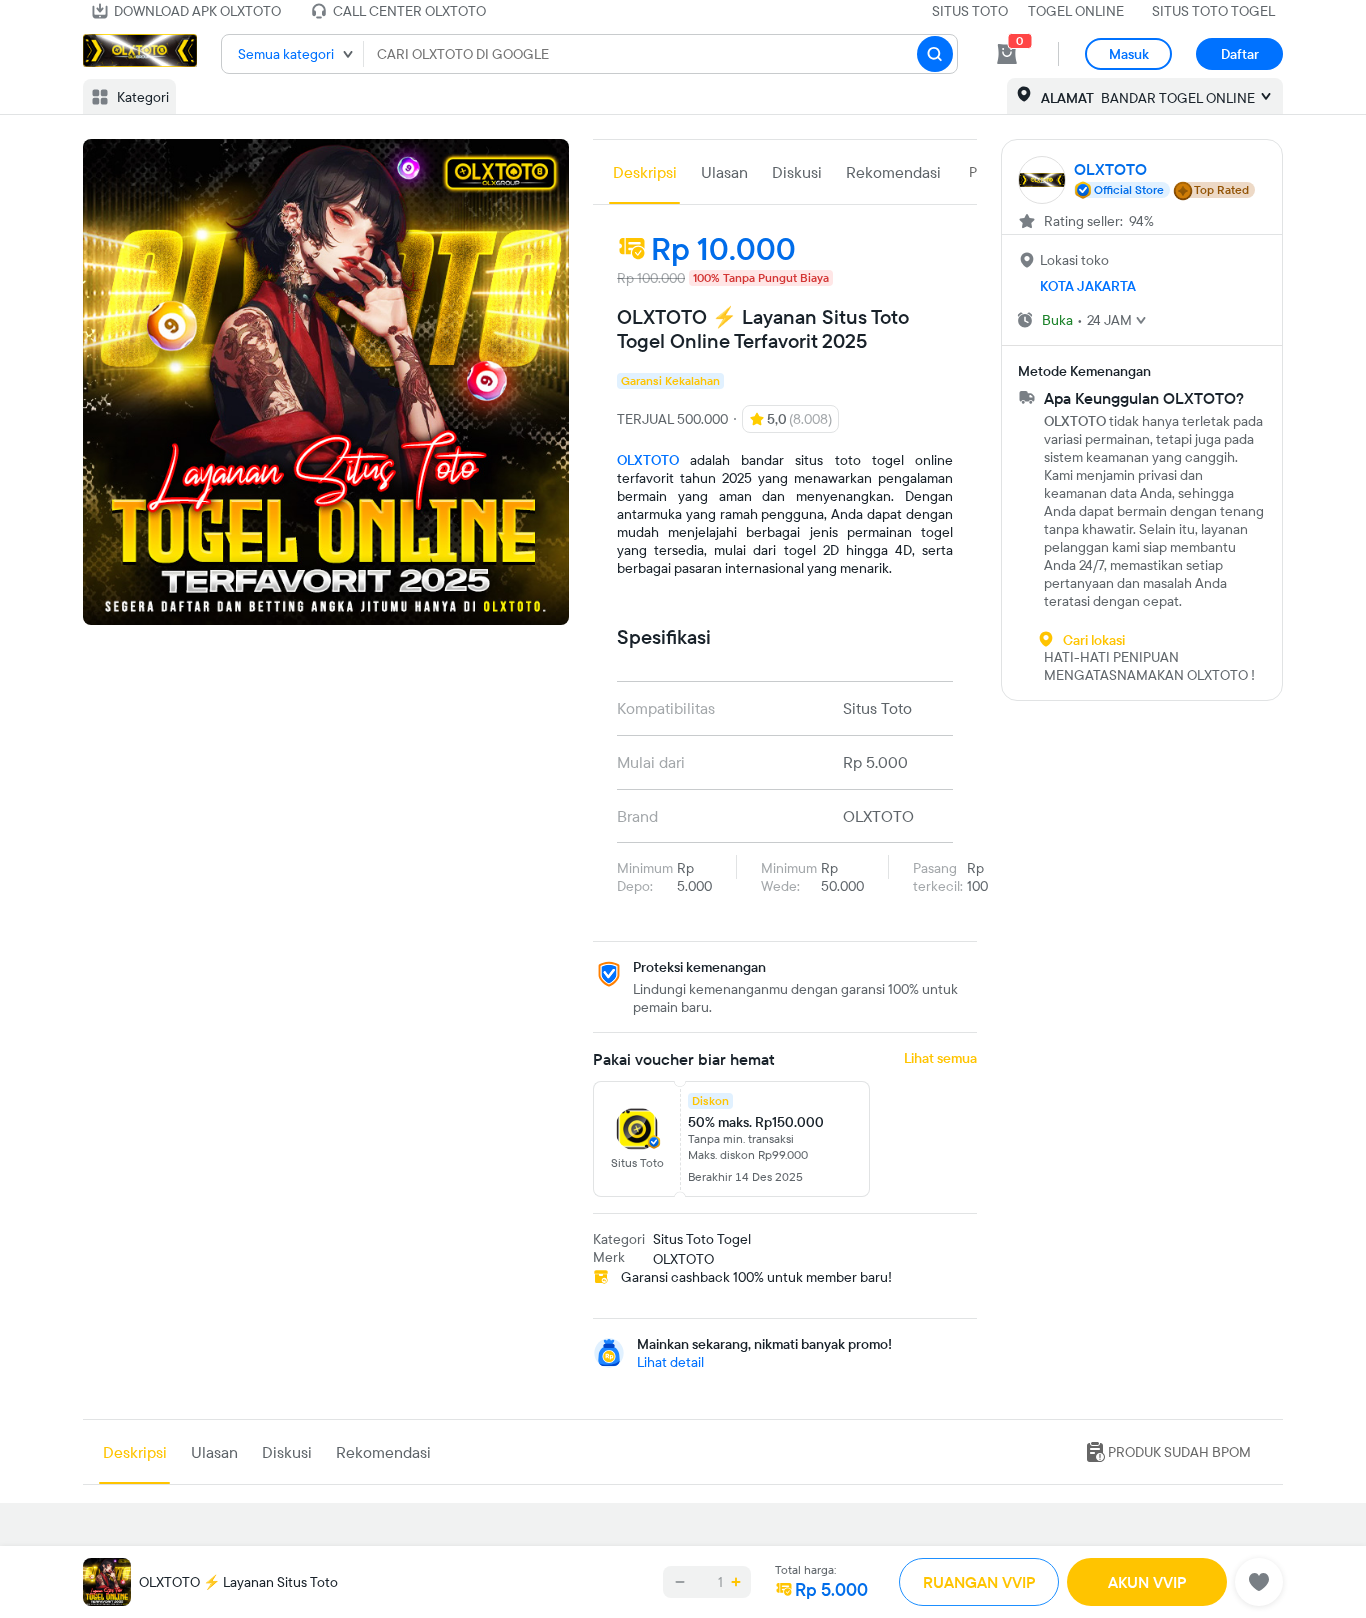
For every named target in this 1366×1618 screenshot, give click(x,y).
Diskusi (797, 172)
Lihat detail (670, 1362)
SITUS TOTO (970, 11)
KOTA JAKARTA (1088, 286)
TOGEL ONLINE (1076, 11)
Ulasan (724, 172)
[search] (935, 54)
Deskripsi (645, 172)
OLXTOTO (648, 460)
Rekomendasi (893, 172)
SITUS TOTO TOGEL (1213, 11)
